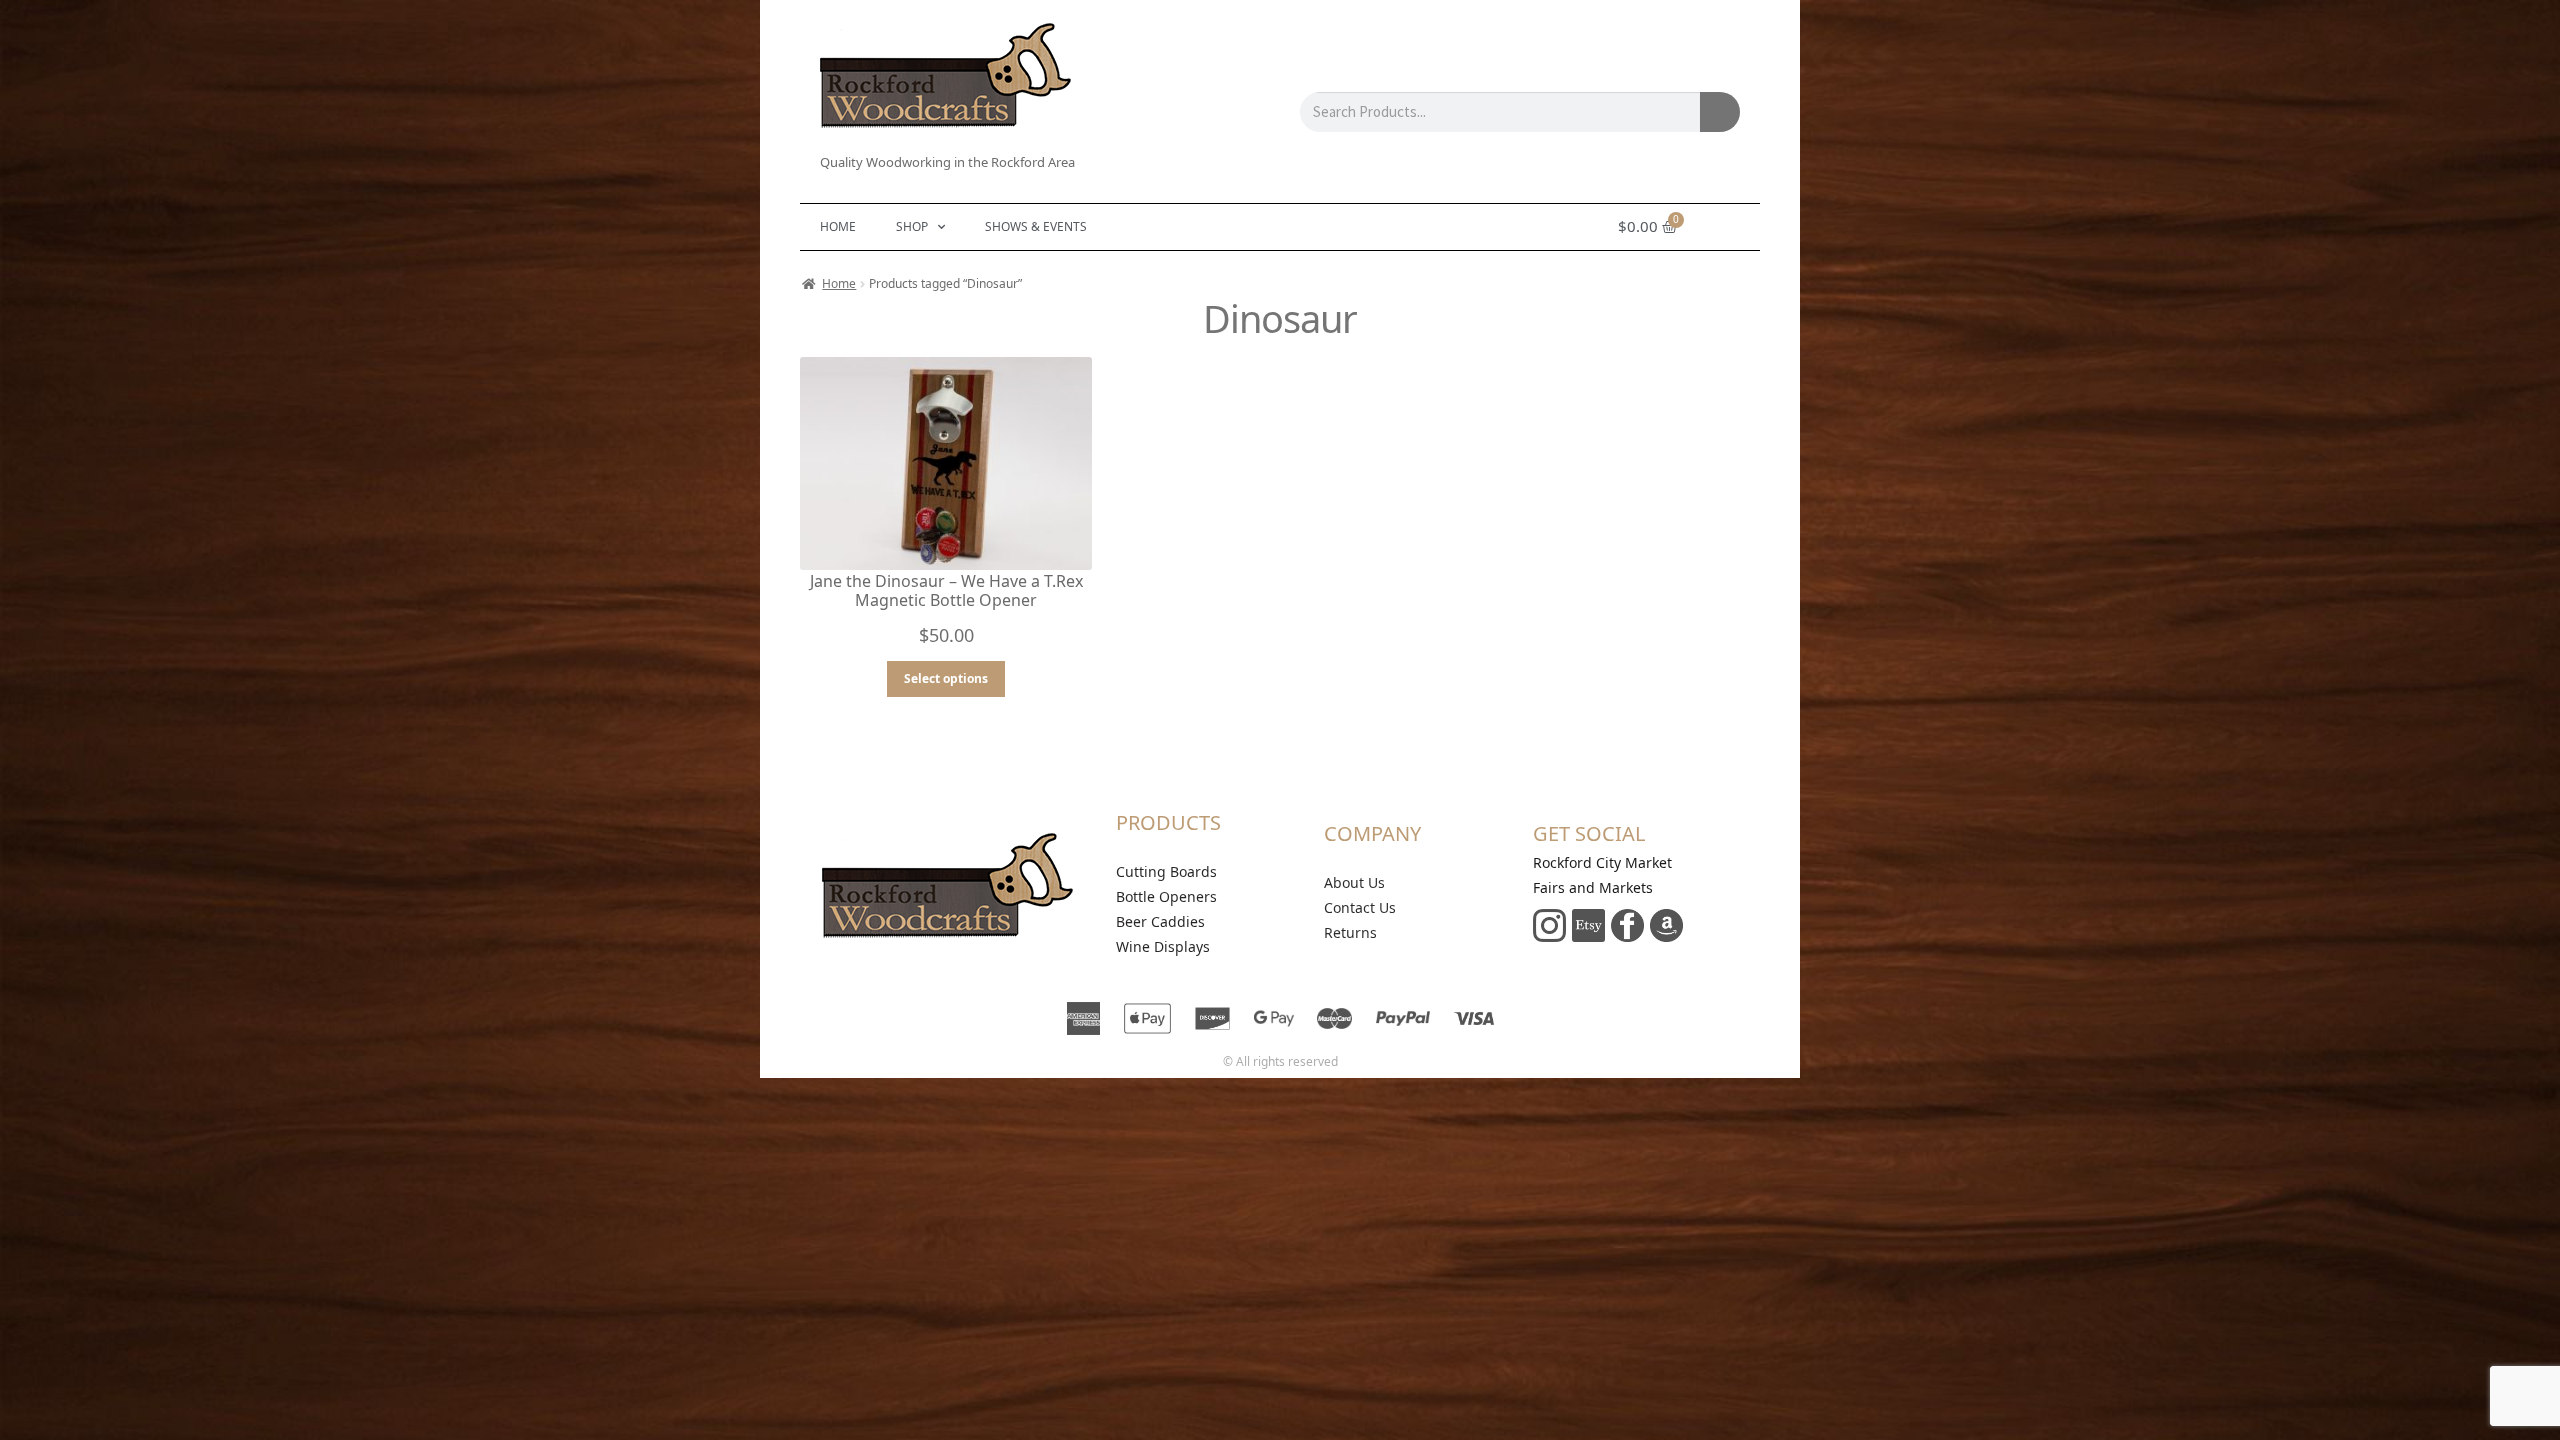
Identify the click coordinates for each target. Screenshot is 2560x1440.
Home (838, 226)
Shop (912, 226)
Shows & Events (1036, 226)
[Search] (1720, 112)
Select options (946, 678)
